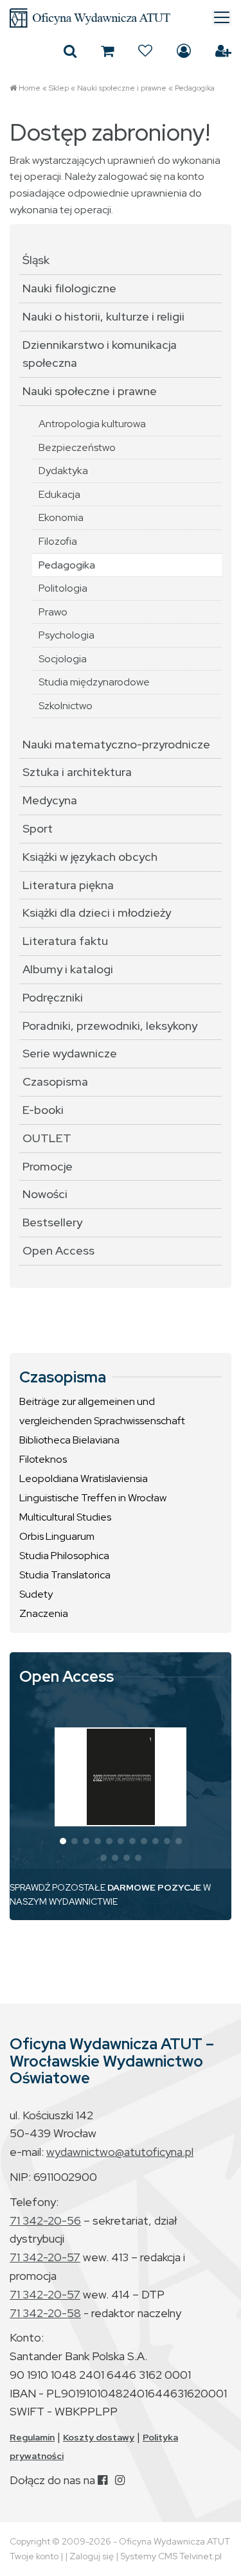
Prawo (53, 612)
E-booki (43, 1110)
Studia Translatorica (65, 1575)
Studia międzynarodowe (94, 682)
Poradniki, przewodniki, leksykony (110, 1026)
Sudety (36, 1594)
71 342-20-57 (45, 2257)
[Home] (121, 18)
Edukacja (59, 494)
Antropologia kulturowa (92, 424)
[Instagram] (120, 2480)
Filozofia (58, 541)
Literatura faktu (65, 941)
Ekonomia (61, 517)
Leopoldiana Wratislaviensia (84, 1478)
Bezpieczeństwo (77, 447)
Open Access (58, 1250)
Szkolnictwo (66, 706)
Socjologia (63, 659)
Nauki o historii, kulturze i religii (103, 316)
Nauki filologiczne (69, 288)
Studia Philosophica (64, 1556)
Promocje (48, 1166)
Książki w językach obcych (90, 857)
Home (30, 88)
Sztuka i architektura (77, 772)
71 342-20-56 (45, 2220)
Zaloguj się (184, 51)
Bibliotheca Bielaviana (69, 1440)
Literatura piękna (68, 885)
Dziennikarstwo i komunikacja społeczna (100, 354)
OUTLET (47, 1138)
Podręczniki (53, 997)
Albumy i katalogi (68, 969)
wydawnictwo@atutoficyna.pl (120, 2152)
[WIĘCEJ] (121, 1777)
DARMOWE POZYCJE (154, 1887)
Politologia (63, 588)
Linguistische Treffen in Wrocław (93, 1498)
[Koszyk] (107, 51)
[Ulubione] (145, 51)
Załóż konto (223, 51)
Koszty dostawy (99, 2437)
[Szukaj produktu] (70, 51)
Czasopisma (55, 1081)
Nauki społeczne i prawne (122, 88)
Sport (38, 828)
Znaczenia (44, 1613)
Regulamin (32, 2437)
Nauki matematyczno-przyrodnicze (116, 744)
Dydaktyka (63, 471)
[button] (63, 1841)
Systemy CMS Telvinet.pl (171, 2556)
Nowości (45, 1194)
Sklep (59, 88)
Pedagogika (195, 88)
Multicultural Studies (65, 1517)
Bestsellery (52, 1222)
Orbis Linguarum (57, 1536)
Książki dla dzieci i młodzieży (97, 913)
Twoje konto (34, 2556)
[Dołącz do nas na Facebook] (103, 2480)
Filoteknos (43, 1459)
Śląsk (36, 260)
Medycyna (50, 800)
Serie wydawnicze (70, 1053)
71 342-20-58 (45, 2313)
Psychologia (67, 635)
